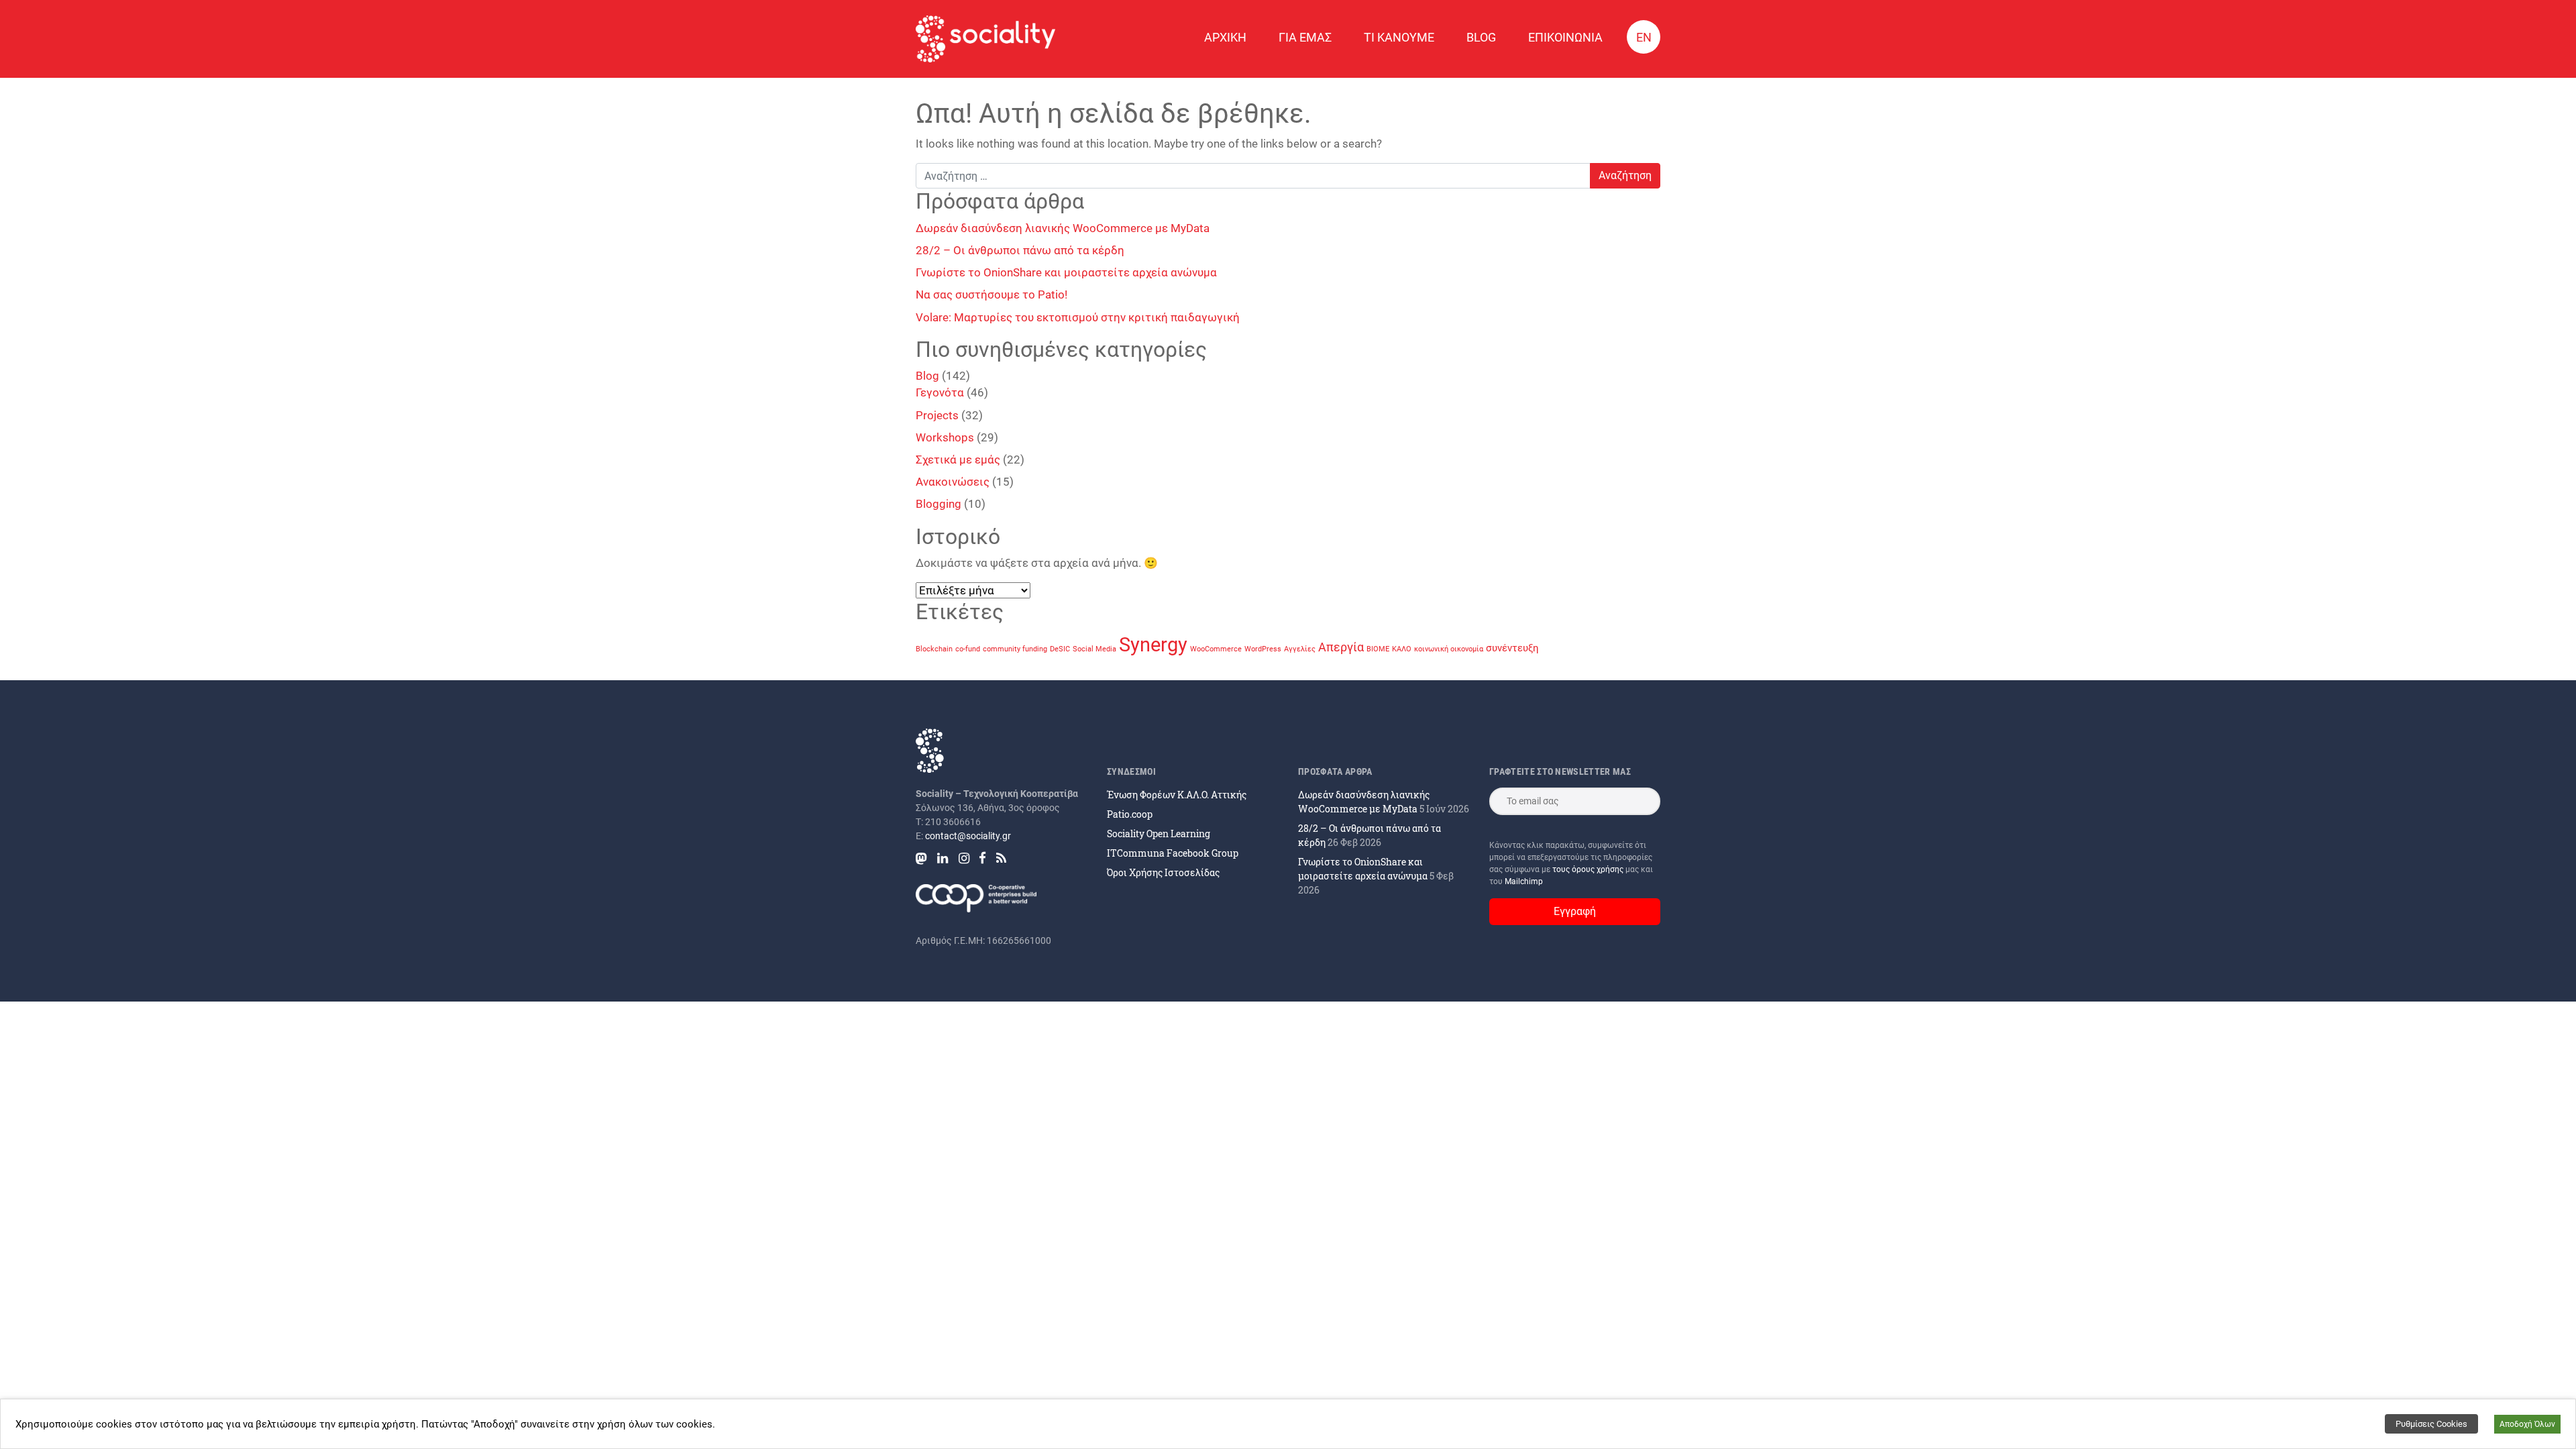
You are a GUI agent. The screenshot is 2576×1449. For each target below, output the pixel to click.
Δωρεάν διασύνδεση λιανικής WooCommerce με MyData (1063, 228)
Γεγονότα (940, 392)
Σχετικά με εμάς (958, 460)
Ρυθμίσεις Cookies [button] (2431, 1424)
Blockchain (934, 649)
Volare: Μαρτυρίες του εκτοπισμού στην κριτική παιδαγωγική (1078, 317)
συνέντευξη (1512, 648)
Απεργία (1341, 647)
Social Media (1094, 649)
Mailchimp (1524, 881)
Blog (1481, 37)
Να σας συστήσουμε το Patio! (991, 294)
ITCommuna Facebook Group (1173, 853)
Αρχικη (1225, 37)
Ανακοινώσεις (953, 482)
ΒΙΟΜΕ (1378, 649)
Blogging (938, 504)
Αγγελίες (1300, 649)
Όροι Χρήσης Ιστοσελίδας (1163, 872)
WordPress (1263, 649)
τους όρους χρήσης (1589, 869)
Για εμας (1305, 37)
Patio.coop (1130, 814)
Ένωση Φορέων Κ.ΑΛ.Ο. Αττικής (1177, 795)
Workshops (945, 437)
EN (1644, 37)
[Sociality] (985, 39)
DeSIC (1060, 649)
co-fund (968, 649)
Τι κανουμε (1399, 37)
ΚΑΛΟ (1402, 649)
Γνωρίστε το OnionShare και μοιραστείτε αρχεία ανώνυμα (1066, 272)
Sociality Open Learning (1159, 834)
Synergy (1153, 645)
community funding (1015, 649)
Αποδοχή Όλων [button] (2527, 1424)
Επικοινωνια (1565, 37)
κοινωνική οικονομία (1449, 649)
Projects (937, 415)
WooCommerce (1216, 649)
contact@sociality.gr (968, 836)
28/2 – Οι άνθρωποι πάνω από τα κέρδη (1020, 250)
